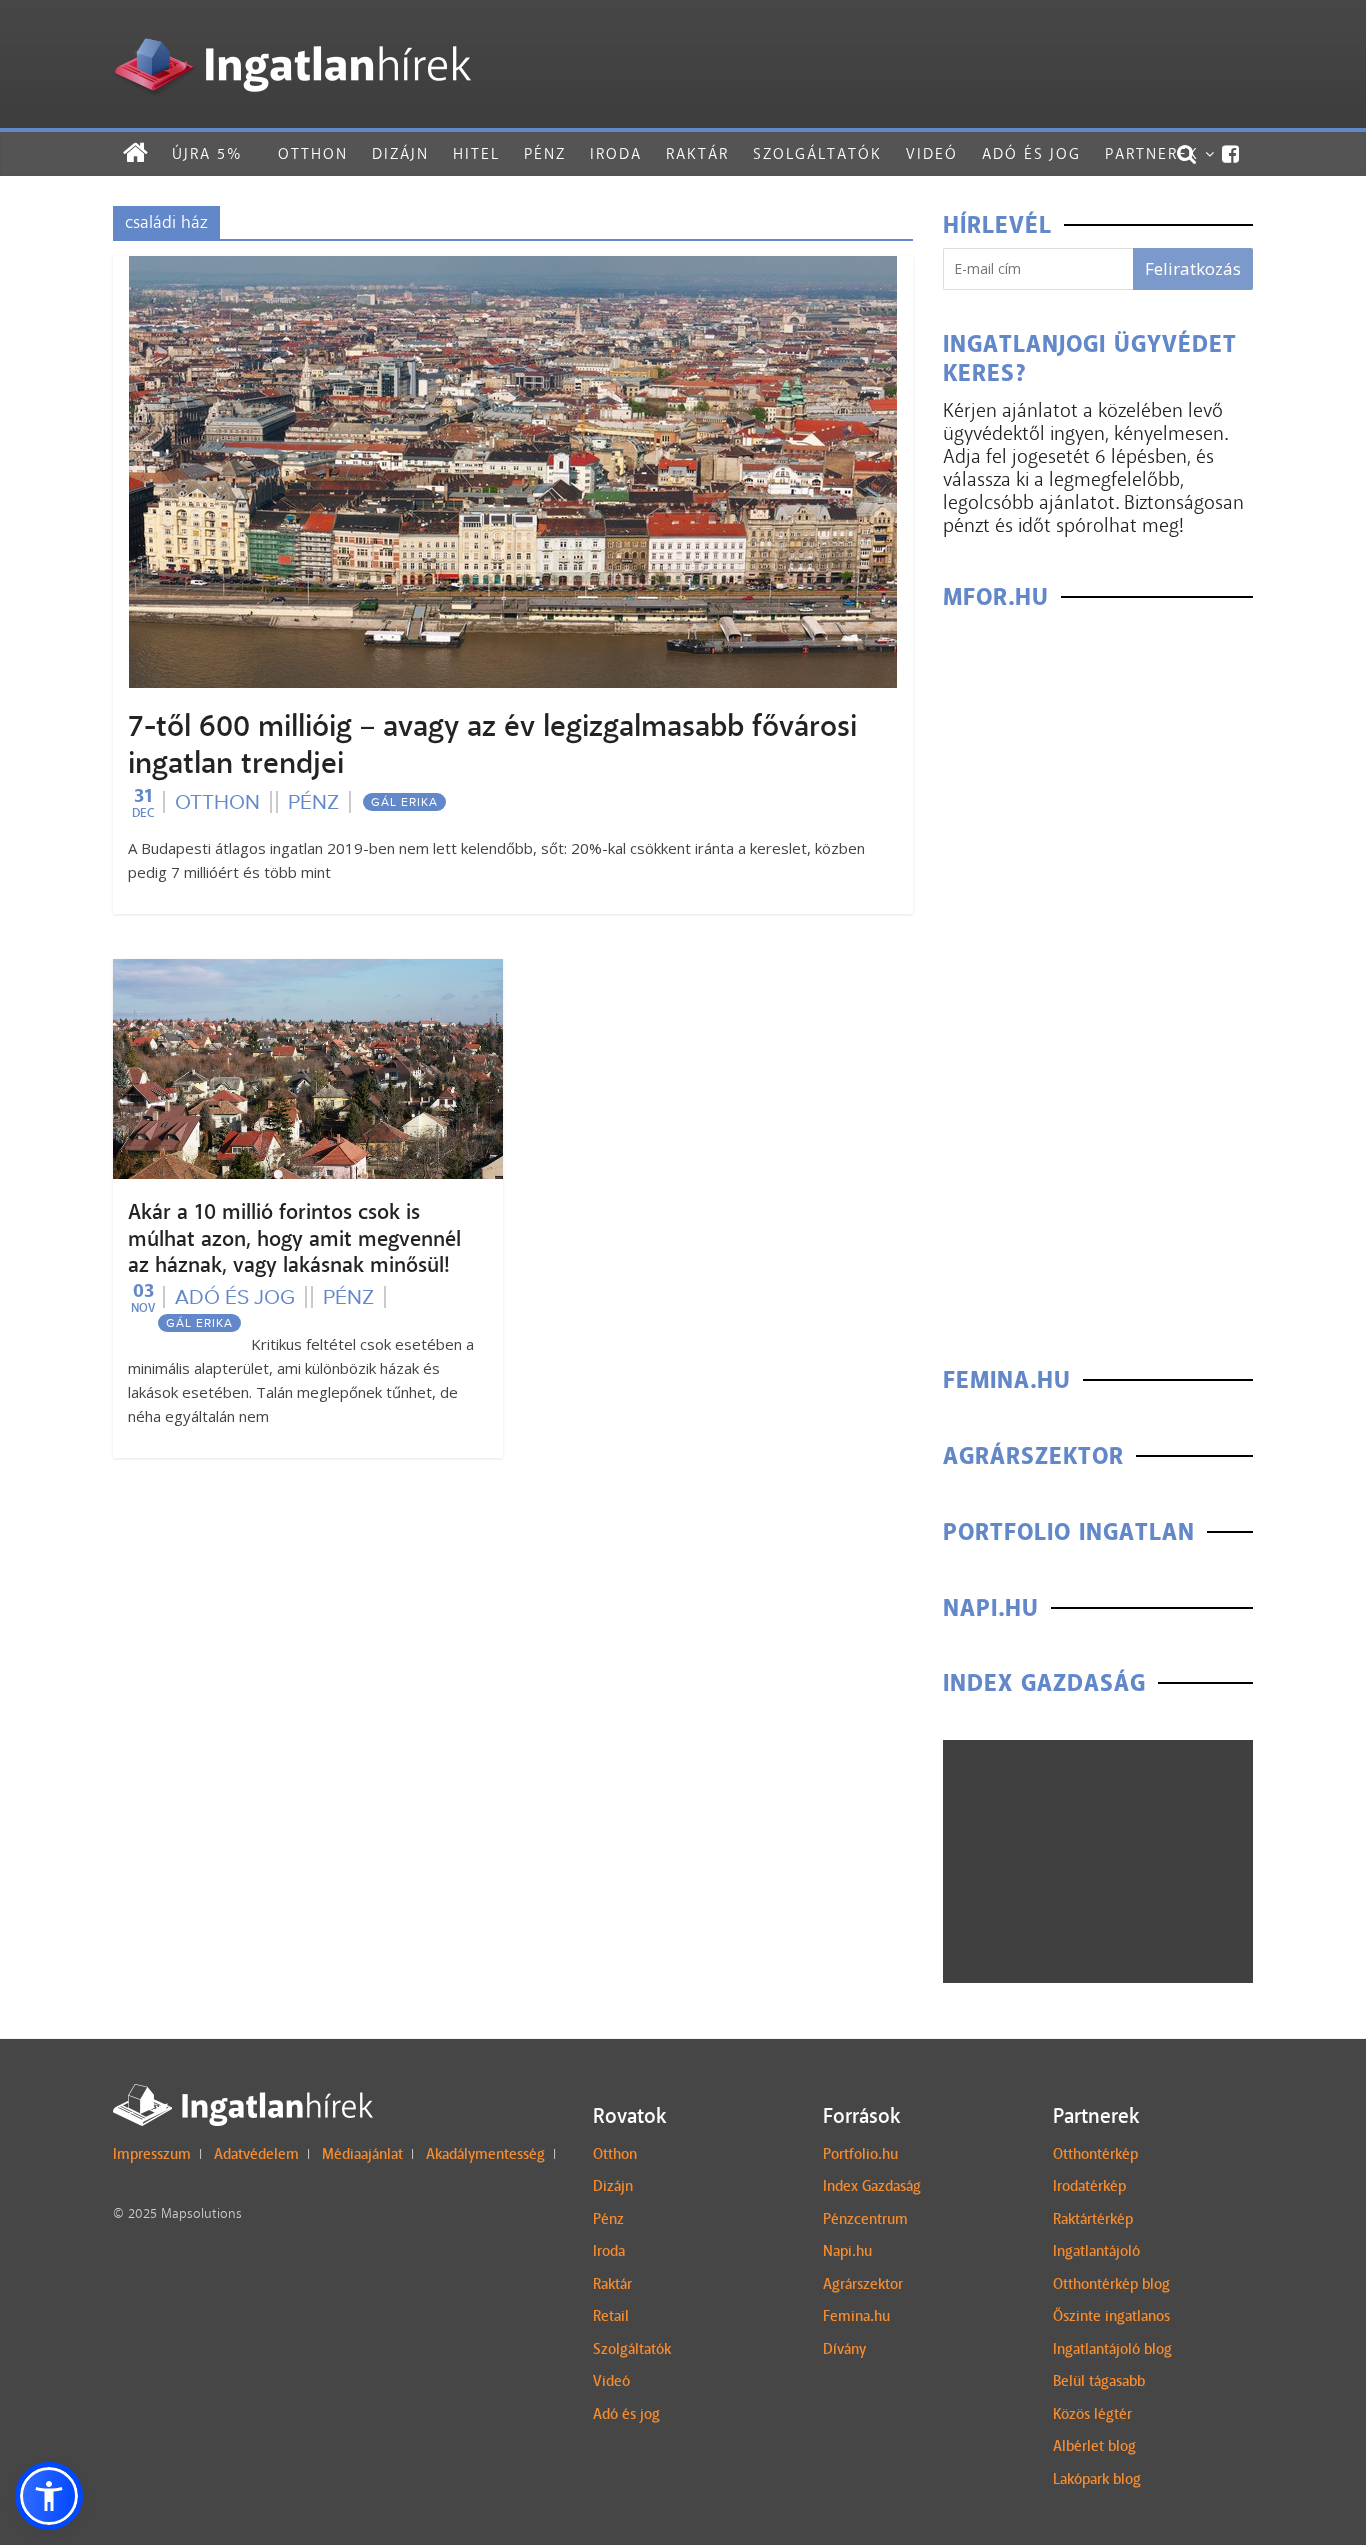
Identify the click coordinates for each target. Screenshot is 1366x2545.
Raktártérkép (1093, 2219)
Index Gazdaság (872, 2186)
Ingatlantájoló (1096, 2251)
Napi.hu (847, 2251)
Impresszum (152, 2154)
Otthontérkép (1095, 2154)
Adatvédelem (256, 2154)
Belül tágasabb (1099, 2381)
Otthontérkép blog (1111, 2284)
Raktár (697, 153)
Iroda (616, 153)
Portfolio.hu (860, 2154)
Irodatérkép (1089, 2186)
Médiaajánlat (362, 2154)
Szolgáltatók (817, 153)
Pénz (545, 153)
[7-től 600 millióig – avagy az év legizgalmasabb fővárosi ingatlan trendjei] (513, 268)
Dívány (844, 2349)
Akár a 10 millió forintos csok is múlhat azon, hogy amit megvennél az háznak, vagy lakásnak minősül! (294, 1238)
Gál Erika (404, 802)
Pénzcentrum (865, 2219)
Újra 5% (207, 153)
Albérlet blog (1094, 2446)
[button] (49, 2496)
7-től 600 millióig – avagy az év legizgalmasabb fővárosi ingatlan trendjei (492, 744)
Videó (932, 153)
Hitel (476, 153)
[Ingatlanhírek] (292, 32)
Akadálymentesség (485, 2154)
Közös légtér (1092, 2414)
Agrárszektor (863, 2284)
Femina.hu (856, 2316)
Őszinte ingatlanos (1111, 2316)
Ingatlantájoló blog (1112, 2349)
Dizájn (400, 153)
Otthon (313, 153)
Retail (611, 2316)
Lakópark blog (1097, 2479)
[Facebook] (1231, 154)
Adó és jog (1031, 153)
